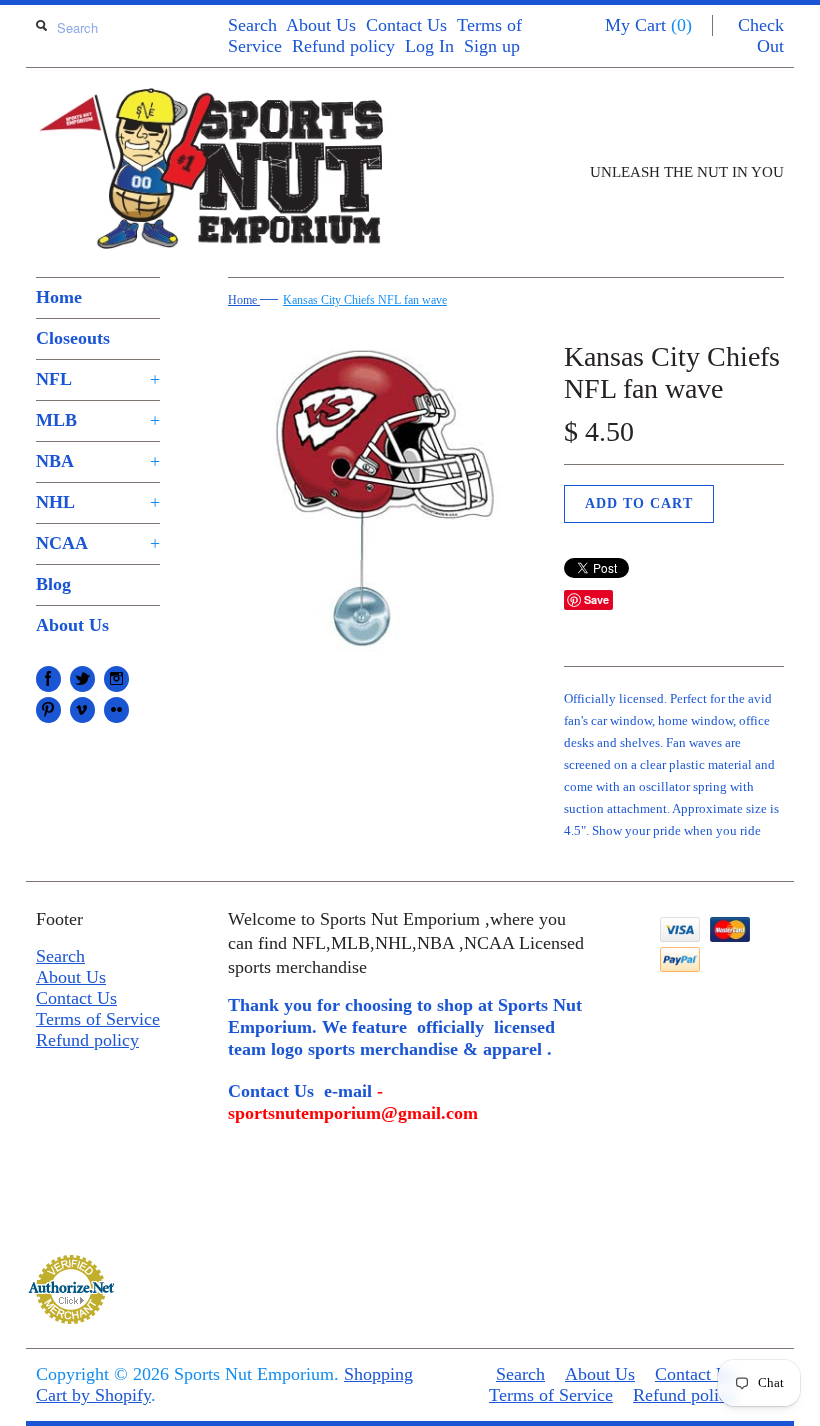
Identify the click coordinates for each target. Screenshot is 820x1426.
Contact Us (406, 25)
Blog (53, 584)
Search (252, 25)
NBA (98, 461)
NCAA (98, 543)
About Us (321, 25)
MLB (98, 420)
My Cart (648, 25)
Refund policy (343, 46)
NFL (98, 379)
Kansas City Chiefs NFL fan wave (365, 300)
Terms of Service (98, 1019)
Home (59, 297)
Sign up (492, 46)
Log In (429, 46)
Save (596, 599)
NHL (98, 502)
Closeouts (73, 338)
